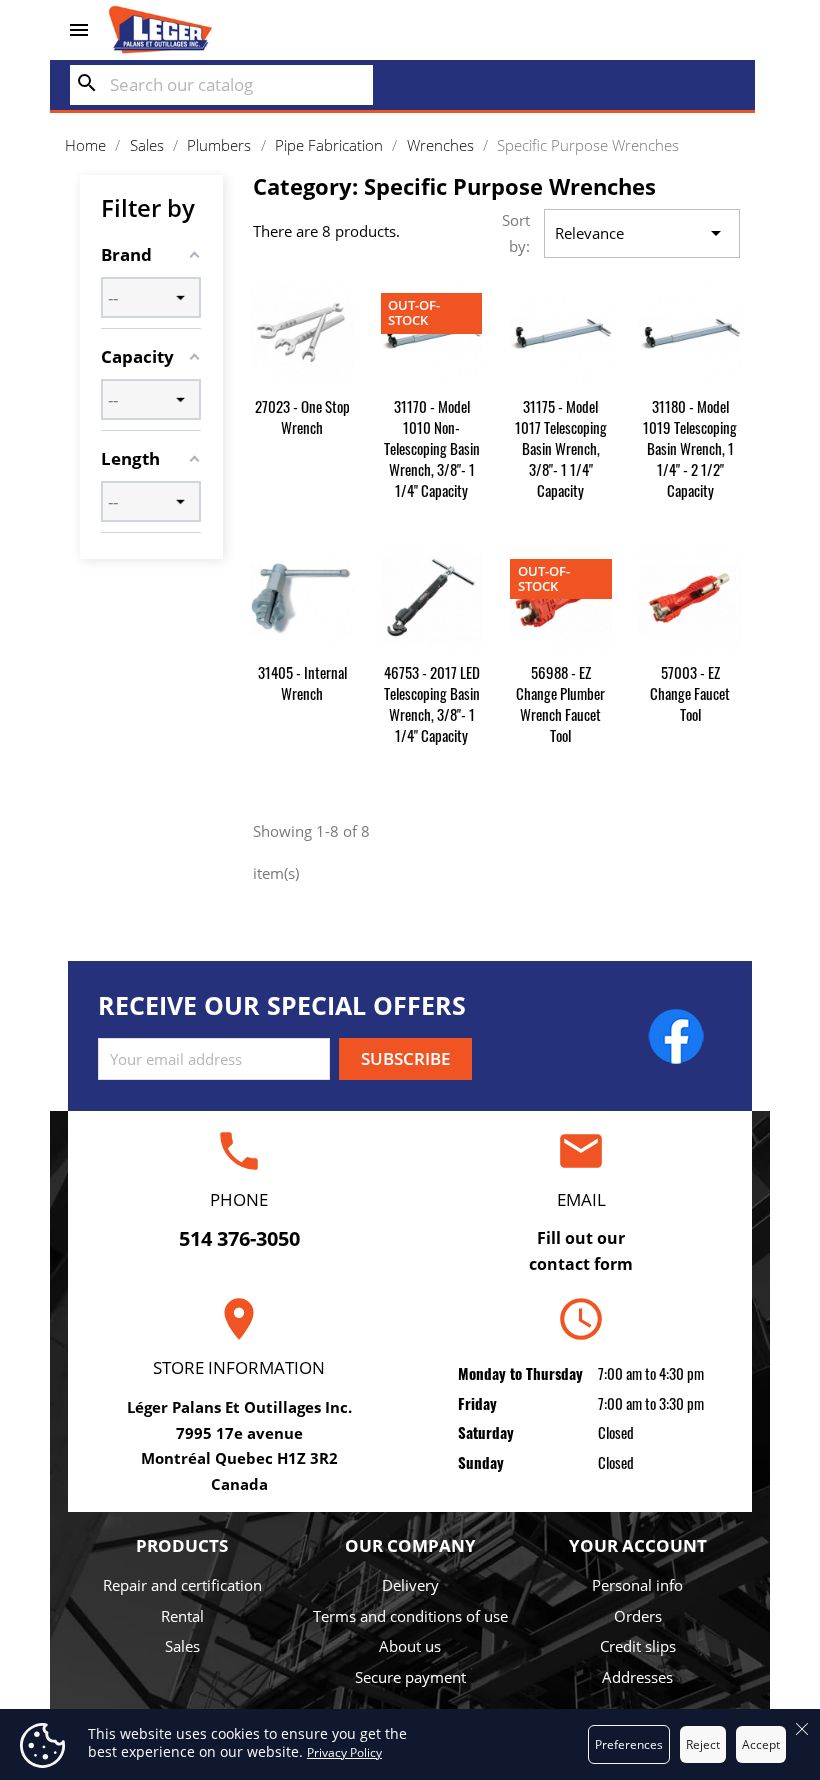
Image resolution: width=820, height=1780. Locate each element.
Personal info (637, 1585)
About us (410, 1646)
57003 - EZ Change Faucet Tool (690, 693)
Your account (638, 1545)
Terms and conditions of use (410, 1616)
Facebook (676, 1036)
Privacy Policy (344, 1752)
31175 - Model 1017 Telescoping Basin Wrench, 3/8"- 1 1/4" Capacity (561, 448)
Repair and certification (182, 1585)
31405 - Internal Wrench (302, 682)
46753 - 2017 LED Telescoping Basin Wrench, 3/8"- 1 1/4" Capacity (432, 703)
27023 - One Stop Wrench (302, 416)
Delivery (410, 1585)
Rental (182, 1616)
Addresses (637, 1677)
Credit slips (638, 1646)
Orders (638, 1616)
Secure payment (410, 1677)
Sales (182, 1646)
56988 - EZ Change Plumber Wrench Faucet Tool (560, 703)
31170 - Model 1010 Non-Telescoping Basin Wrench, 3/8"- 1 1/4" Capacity (432, 448)
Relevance (641, 233)
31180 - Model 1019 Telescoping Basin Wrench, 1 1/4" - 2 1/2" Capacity (690, 448)
